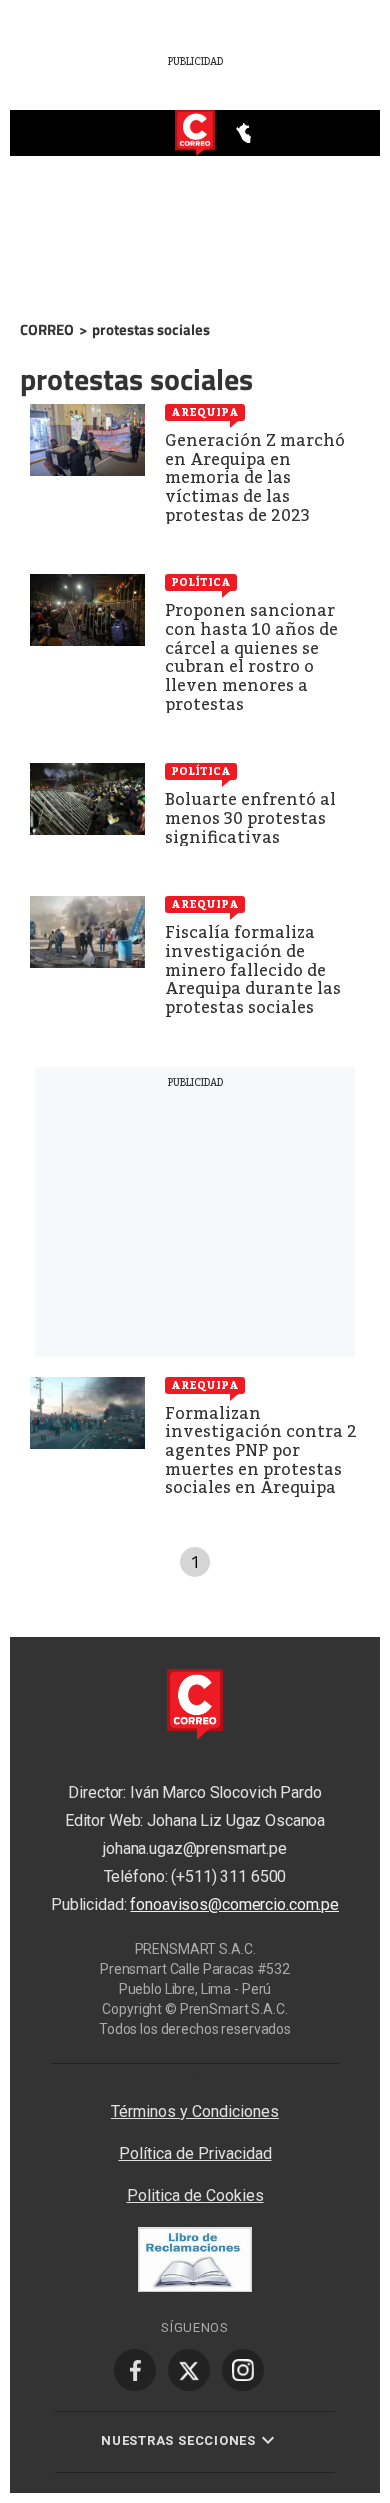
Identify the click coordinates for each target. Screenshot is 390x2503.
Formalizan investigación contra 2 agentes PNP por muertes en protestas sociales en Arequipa (261, 1450)
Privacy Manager (195, 2073)
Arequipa (205, 412)
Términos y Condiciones (195, 2111)
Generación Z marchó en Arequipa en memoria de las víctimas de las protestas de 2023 (255, 477)
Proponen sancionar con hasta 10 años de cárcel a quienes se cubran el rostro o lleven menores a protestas (251, 657)
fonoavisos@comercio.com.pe (234, 1904)
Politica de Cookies (195, 2195)
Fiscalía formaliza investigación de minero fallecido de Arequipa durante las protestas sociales (253, 969)
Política (201, 582)
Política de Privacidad (195, 2153)
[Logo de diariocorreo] (195, 134)
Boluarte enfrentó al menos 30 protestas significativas (250, 818)
